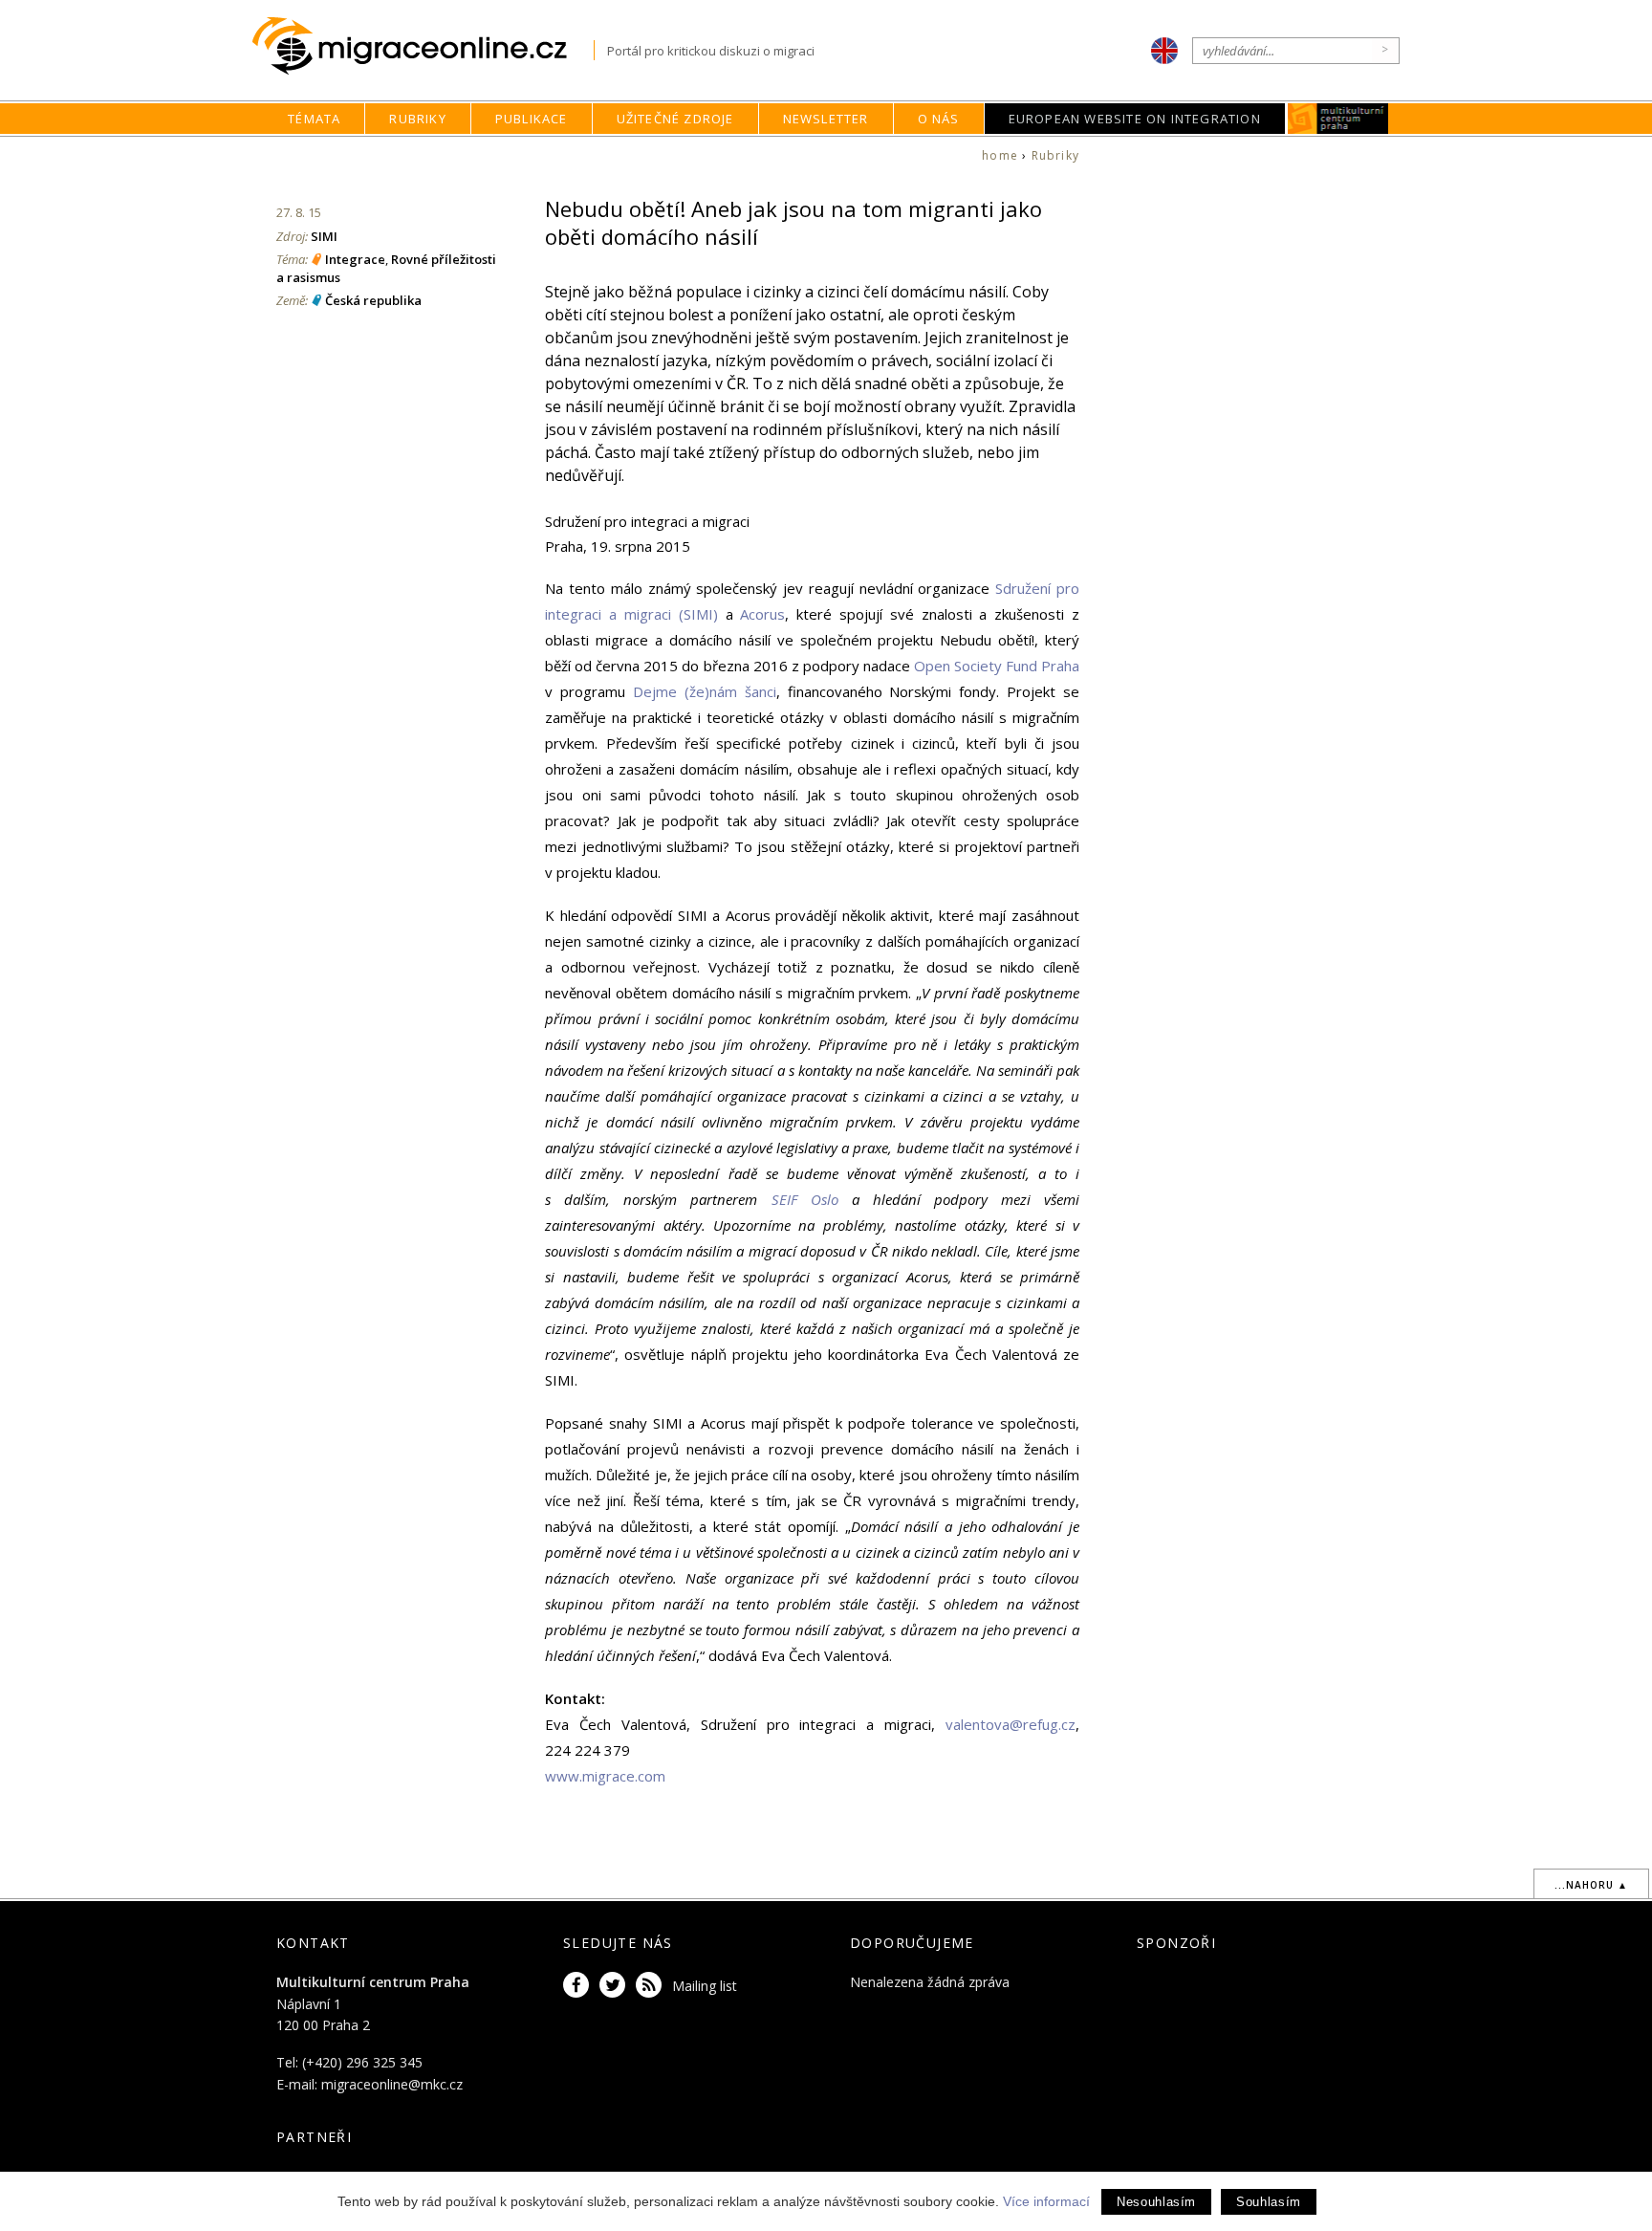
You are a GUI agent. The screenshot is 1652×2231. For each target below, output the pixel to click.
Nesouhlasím (1156, 2202)
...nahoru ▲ (1591, 1885)
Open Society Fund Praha (997, 666)
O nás (939, 119)
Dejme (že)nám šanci (705, 691)
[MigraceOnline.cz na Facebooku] (579, 1986)
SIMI (324, 236)
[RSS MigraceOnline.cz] (652, 1986)
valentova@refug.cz (1011, 1724)
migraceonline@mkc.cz (392, 2084)
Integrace (355, 259)
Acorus (762, 614)
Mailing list (705, 1986)
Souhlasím (1269, 2202)
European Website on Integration (1135, 119)
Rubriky (417, 119)
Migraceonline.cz (423, 46)
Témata (314, 119)
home (1000, 155)
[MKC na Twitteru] (616, 1986)
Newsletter (826, 119)
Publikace (532, 119)
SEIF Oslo (805, 1199)
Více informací (1046, 2201)
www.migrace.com (605, 1776)
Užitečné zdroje (675, 119)
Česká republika (373, 300)
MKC (1338, 119)
